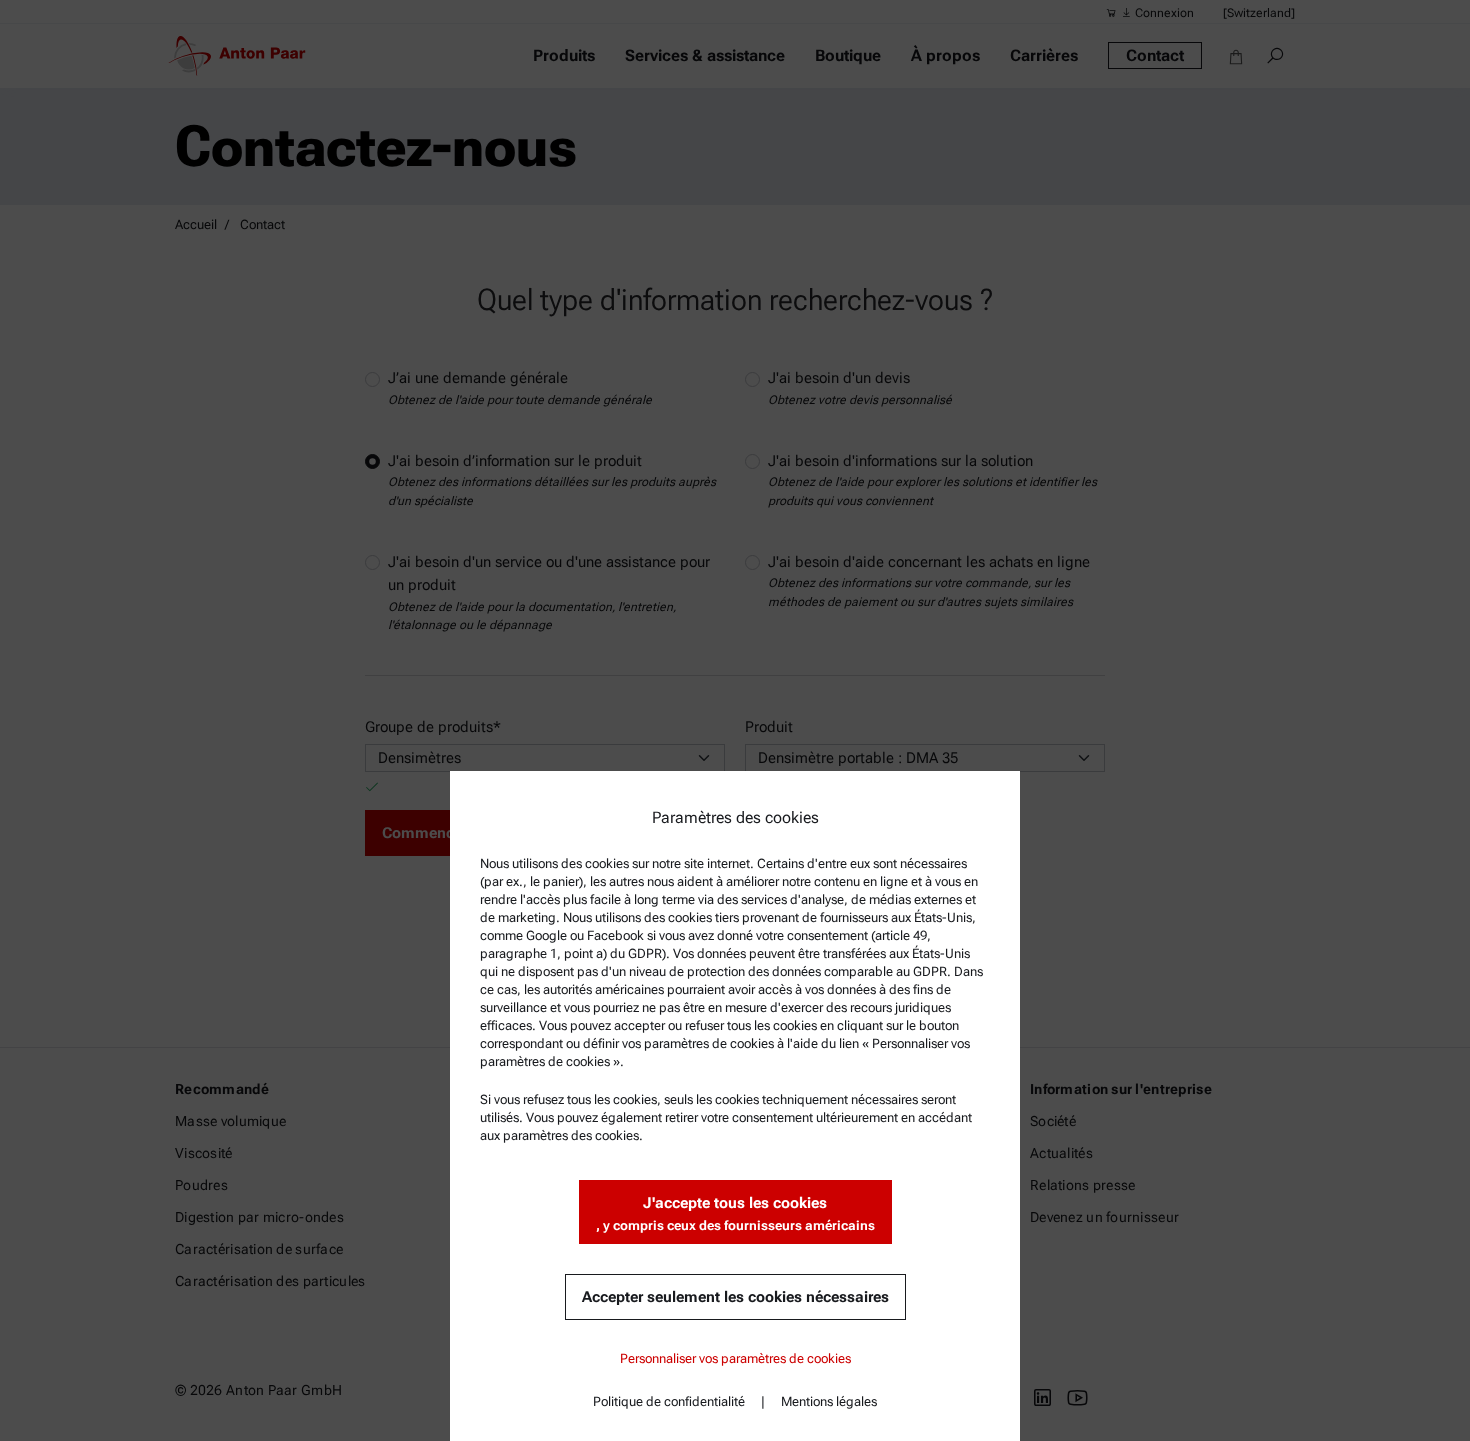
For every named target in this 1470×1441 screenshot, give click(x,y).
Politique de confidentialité (669, 1401)
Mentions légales (829, 1401)
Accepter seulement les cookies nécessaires (735, 1297)
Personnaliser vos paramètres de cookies (735, 1358)
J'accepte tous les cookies (735, 1213)
